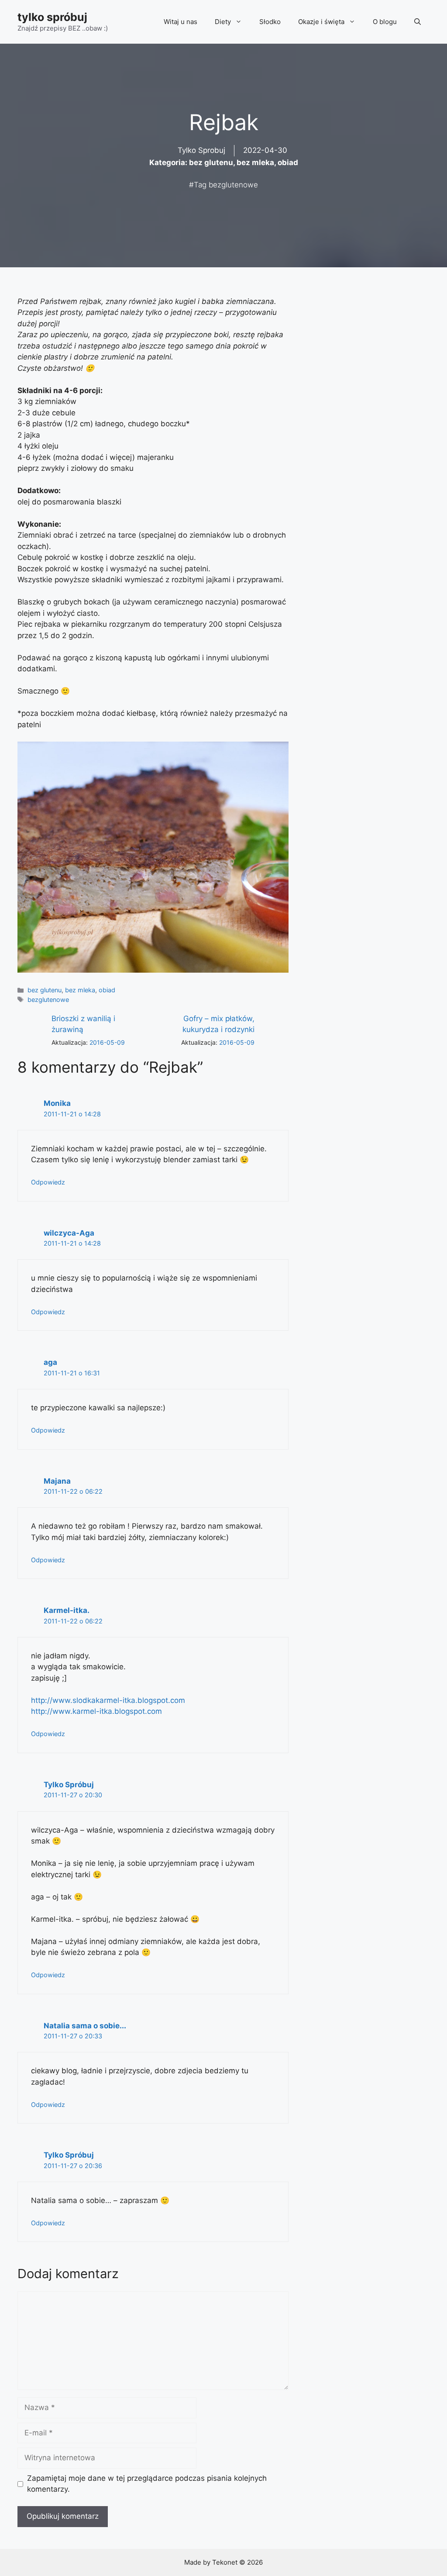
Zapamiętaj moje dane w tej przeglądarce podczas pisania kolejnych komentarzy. (147, 2484)
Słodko (270, 22)
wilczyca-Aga (69, 1233)
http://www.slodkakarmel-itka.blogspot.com (108, 1700)
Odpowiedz (48, 1182)
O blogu (385, 22)
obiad (288, 162)
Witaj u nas (181, 22)
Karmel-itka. (67, 1610)
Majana (57, 1481)
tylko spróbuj (52, 17)
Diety (223, 22)
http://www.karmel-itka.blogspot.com (96, 1711)
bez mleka (255, 162)
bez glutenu (211, 162)
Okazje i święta (321, 22)
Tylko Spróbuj (69, 1785)
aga (50, 1362)
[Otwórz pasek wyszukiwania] (418, 22)
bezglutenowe (233, 185)
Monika (57, 1103)
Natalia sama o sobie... (85, 2026)
